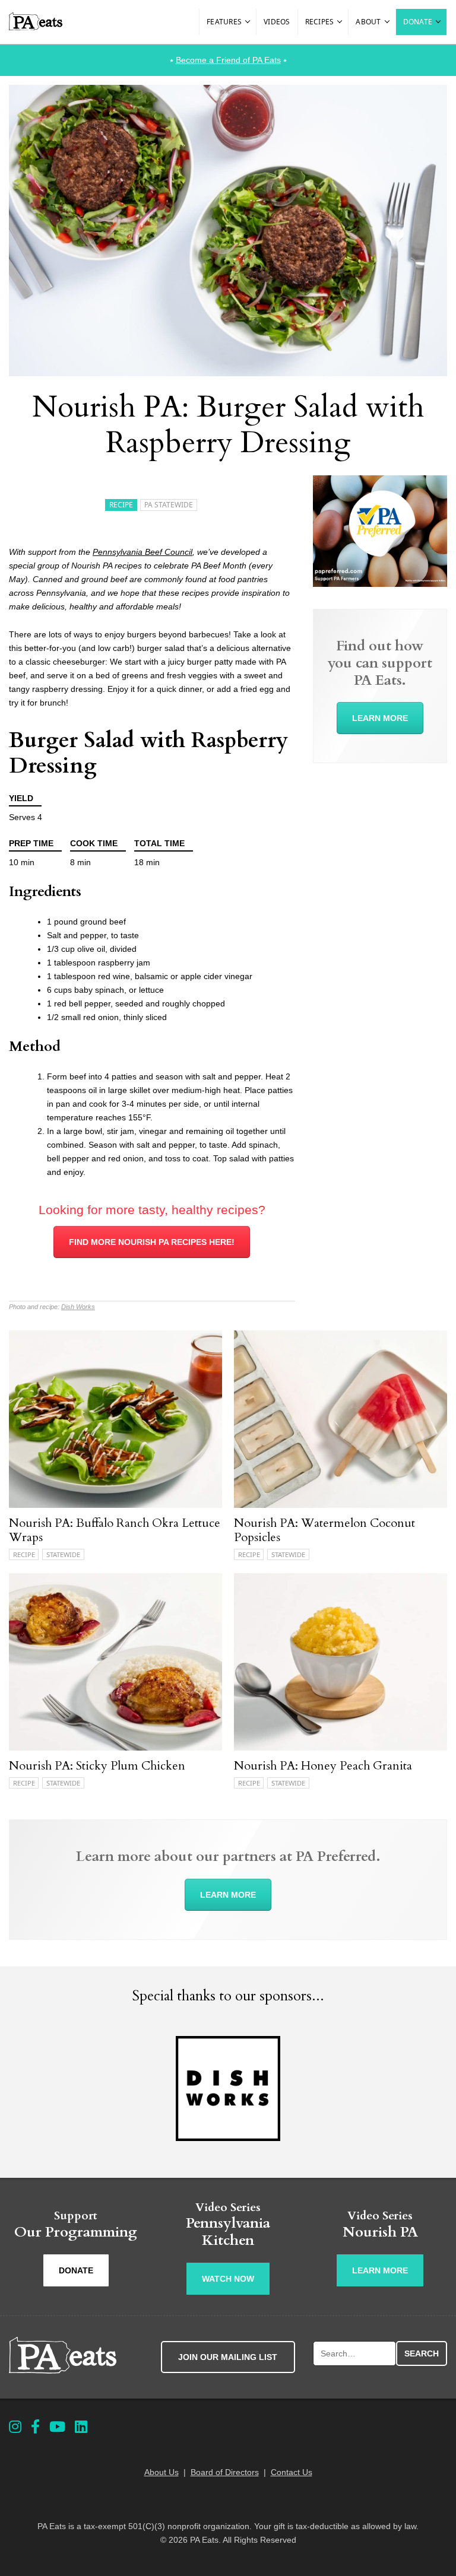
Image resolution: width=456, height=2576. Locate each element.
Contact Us (292, 2472)
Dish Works (78, 1307)
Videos (277, 22)
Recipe (121, 505)
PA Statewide (169, 505)
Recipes (320, 22)
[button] (248, 22)
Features (224, 22)
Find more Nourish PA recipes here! (152, 1242)
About (368, 22)
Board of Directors (225, 2472)
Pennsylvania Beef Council (142, 552)
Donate (418, 22)
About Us (161, 2472)
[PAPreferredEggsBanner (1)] (380, 584)
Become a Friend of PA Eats (228, 60)
